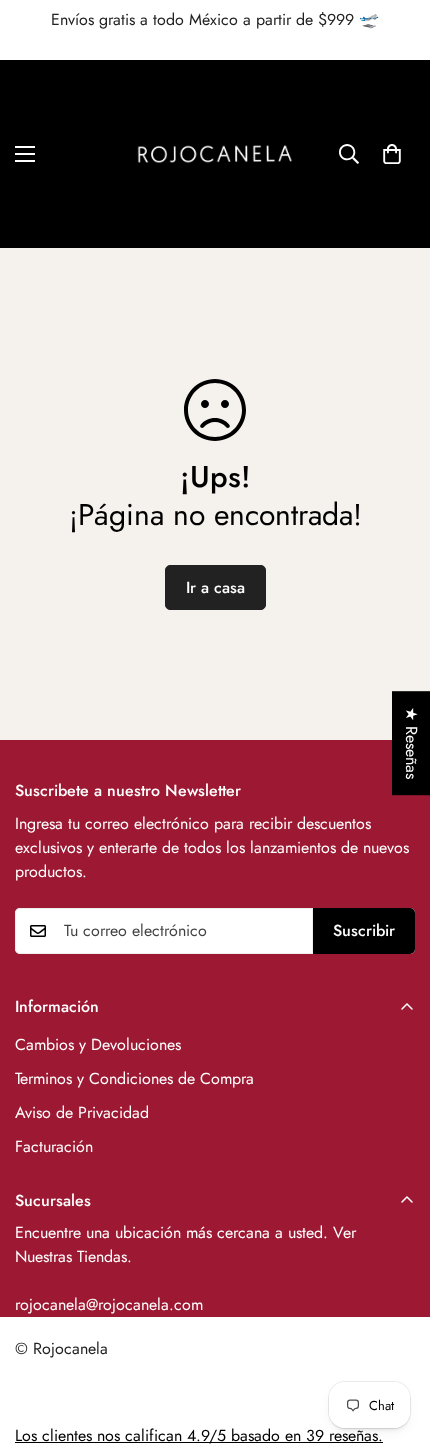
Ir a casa (215, 587)
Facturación (54, 1146)
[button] (392, 154)
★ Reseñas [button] (411, 743)
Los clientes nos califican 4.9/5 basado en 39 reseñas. (199, 1435)
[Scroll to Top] (394, 1342)
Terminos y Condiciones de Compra (134, 1078)
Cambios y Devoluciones (98, 1044)
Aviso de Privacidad (82, 1112)
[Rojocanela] (215, 154)
